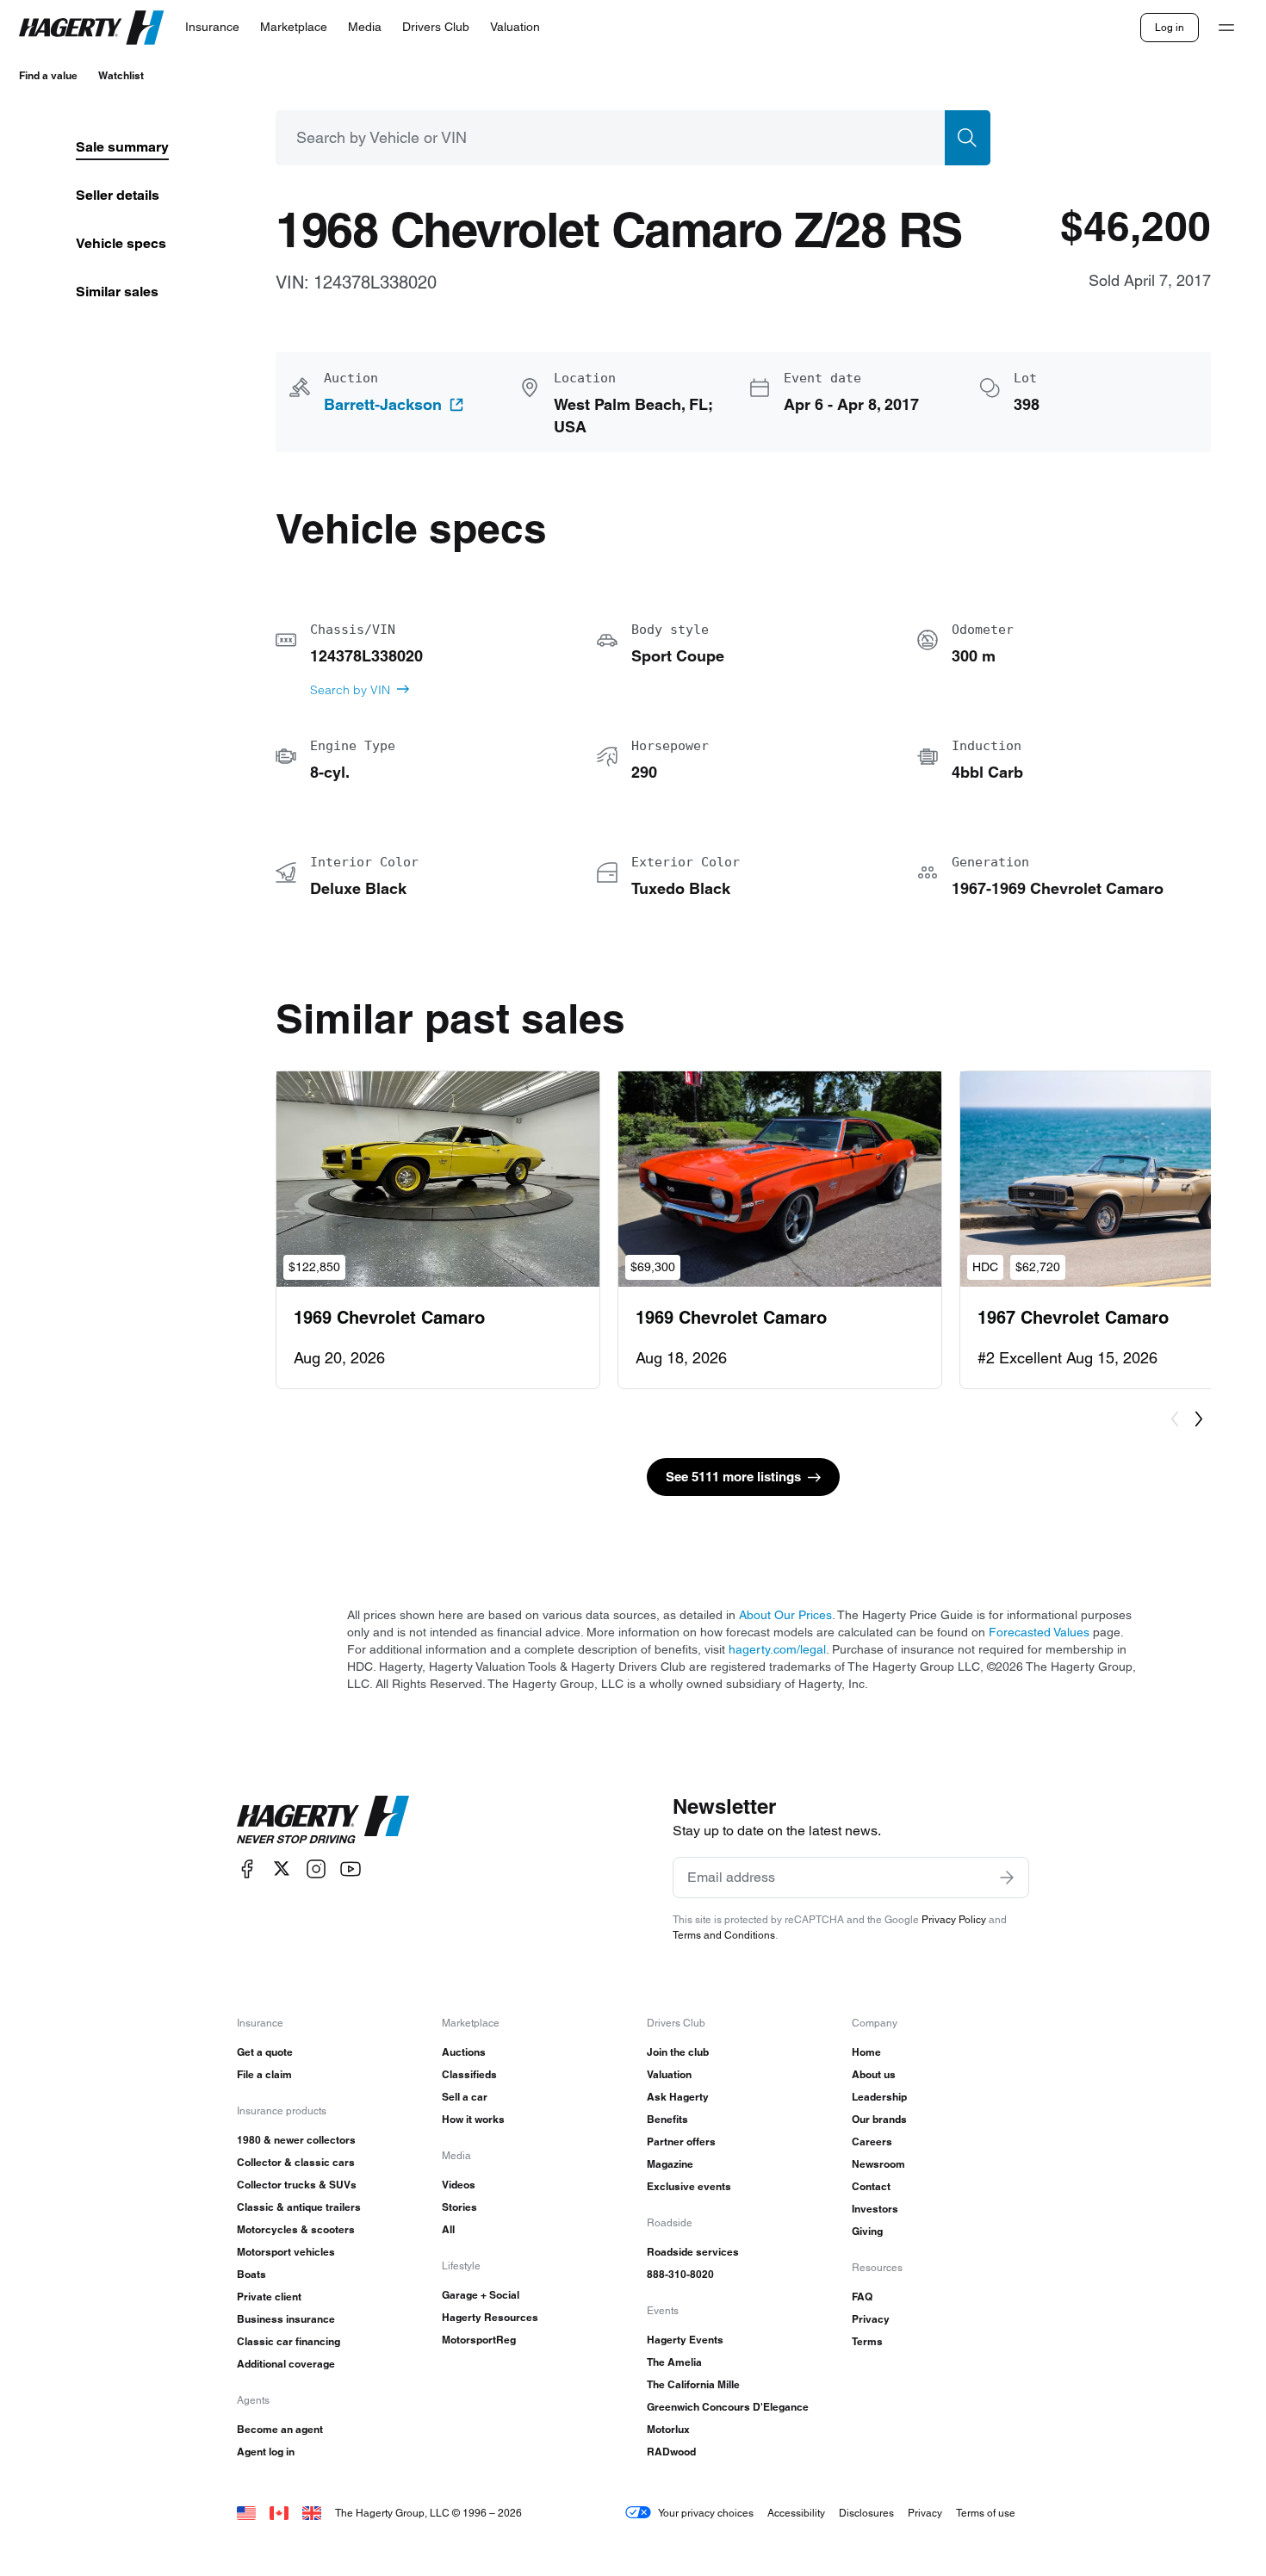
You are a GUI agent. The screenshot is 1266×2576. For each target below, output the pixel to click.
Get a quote (265, 2052)
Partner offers (681, 2141)
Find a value (48, 75)
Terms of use (986, 2513)
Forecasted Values (1039, 1632)
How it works (473, 2119)
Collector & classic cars (296, 2162)
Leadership (879, 2097)
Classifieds (469, 2074)
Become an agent (280, 2429)
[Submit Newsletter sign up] (1007, 1878)
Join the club (678, 2052)
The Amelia (674, 2362)
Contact (871, 2186)
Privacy (871, 2319)
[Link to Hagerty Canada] (279, 2513)
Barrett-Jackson (383, 405)
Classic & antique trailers (299, 2207)
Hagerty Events (685, 2340)
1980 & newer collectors (296, 2140)
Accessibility (796, 2513)
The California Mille (693, 2384)
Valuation (669, 2074)
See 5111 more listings (733, 1477)
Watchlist (121, 75)
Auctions (464, 2052)
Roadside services (693, 2252)
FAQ (862, 2297)
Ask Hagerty (678, 2097)
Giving (867, 2231)
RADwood (671, 2452)
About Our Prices (785, 1615)
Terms (867, 2341)
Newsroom (878, 2164)
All (448, 2229)
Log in (1170, 27)
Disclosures (866, 2513)
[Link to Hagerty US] (246, 2513)
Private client (269, 2297)
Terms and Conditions (724, 1935)
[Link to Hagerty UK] (312, 2513)
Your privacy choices (706, 2513)
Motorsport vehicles (286, 2252)
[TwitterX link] (282, 1868)
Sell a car (465, 2097)
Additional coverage (286, 2364)
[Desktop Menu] (1226, 28)
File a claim (264, 2074)
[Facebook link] (247, 1868)
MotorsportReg (479, 2340)
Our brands (879, 2119)
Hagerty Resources (490, 2317)
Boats (251, 2274)
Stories (459, 2207)
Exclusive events (689, 2186)
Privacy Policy (954, 1919)
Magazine (670, 2164)
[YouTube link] (351, 1868)
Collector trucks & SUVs (297, 2185)
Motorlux (668, 2429)
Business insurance (286, 2319)
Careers (872, 2141)
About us (874, 2074)
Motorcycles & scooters (296, 2229)
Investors (875, 2209)
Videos (459, 2185)
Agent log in (266, 2452)
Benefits (667, 2119)
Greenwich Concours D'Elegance (728, 2407)
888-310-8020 (680, 2274)
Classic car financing (289, 2341)
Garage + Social (481, 2295)
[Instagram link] (316, 1868)
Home (866, 2052)
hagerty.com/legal (777, 1649)
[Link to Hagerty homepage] (323, 1820)
